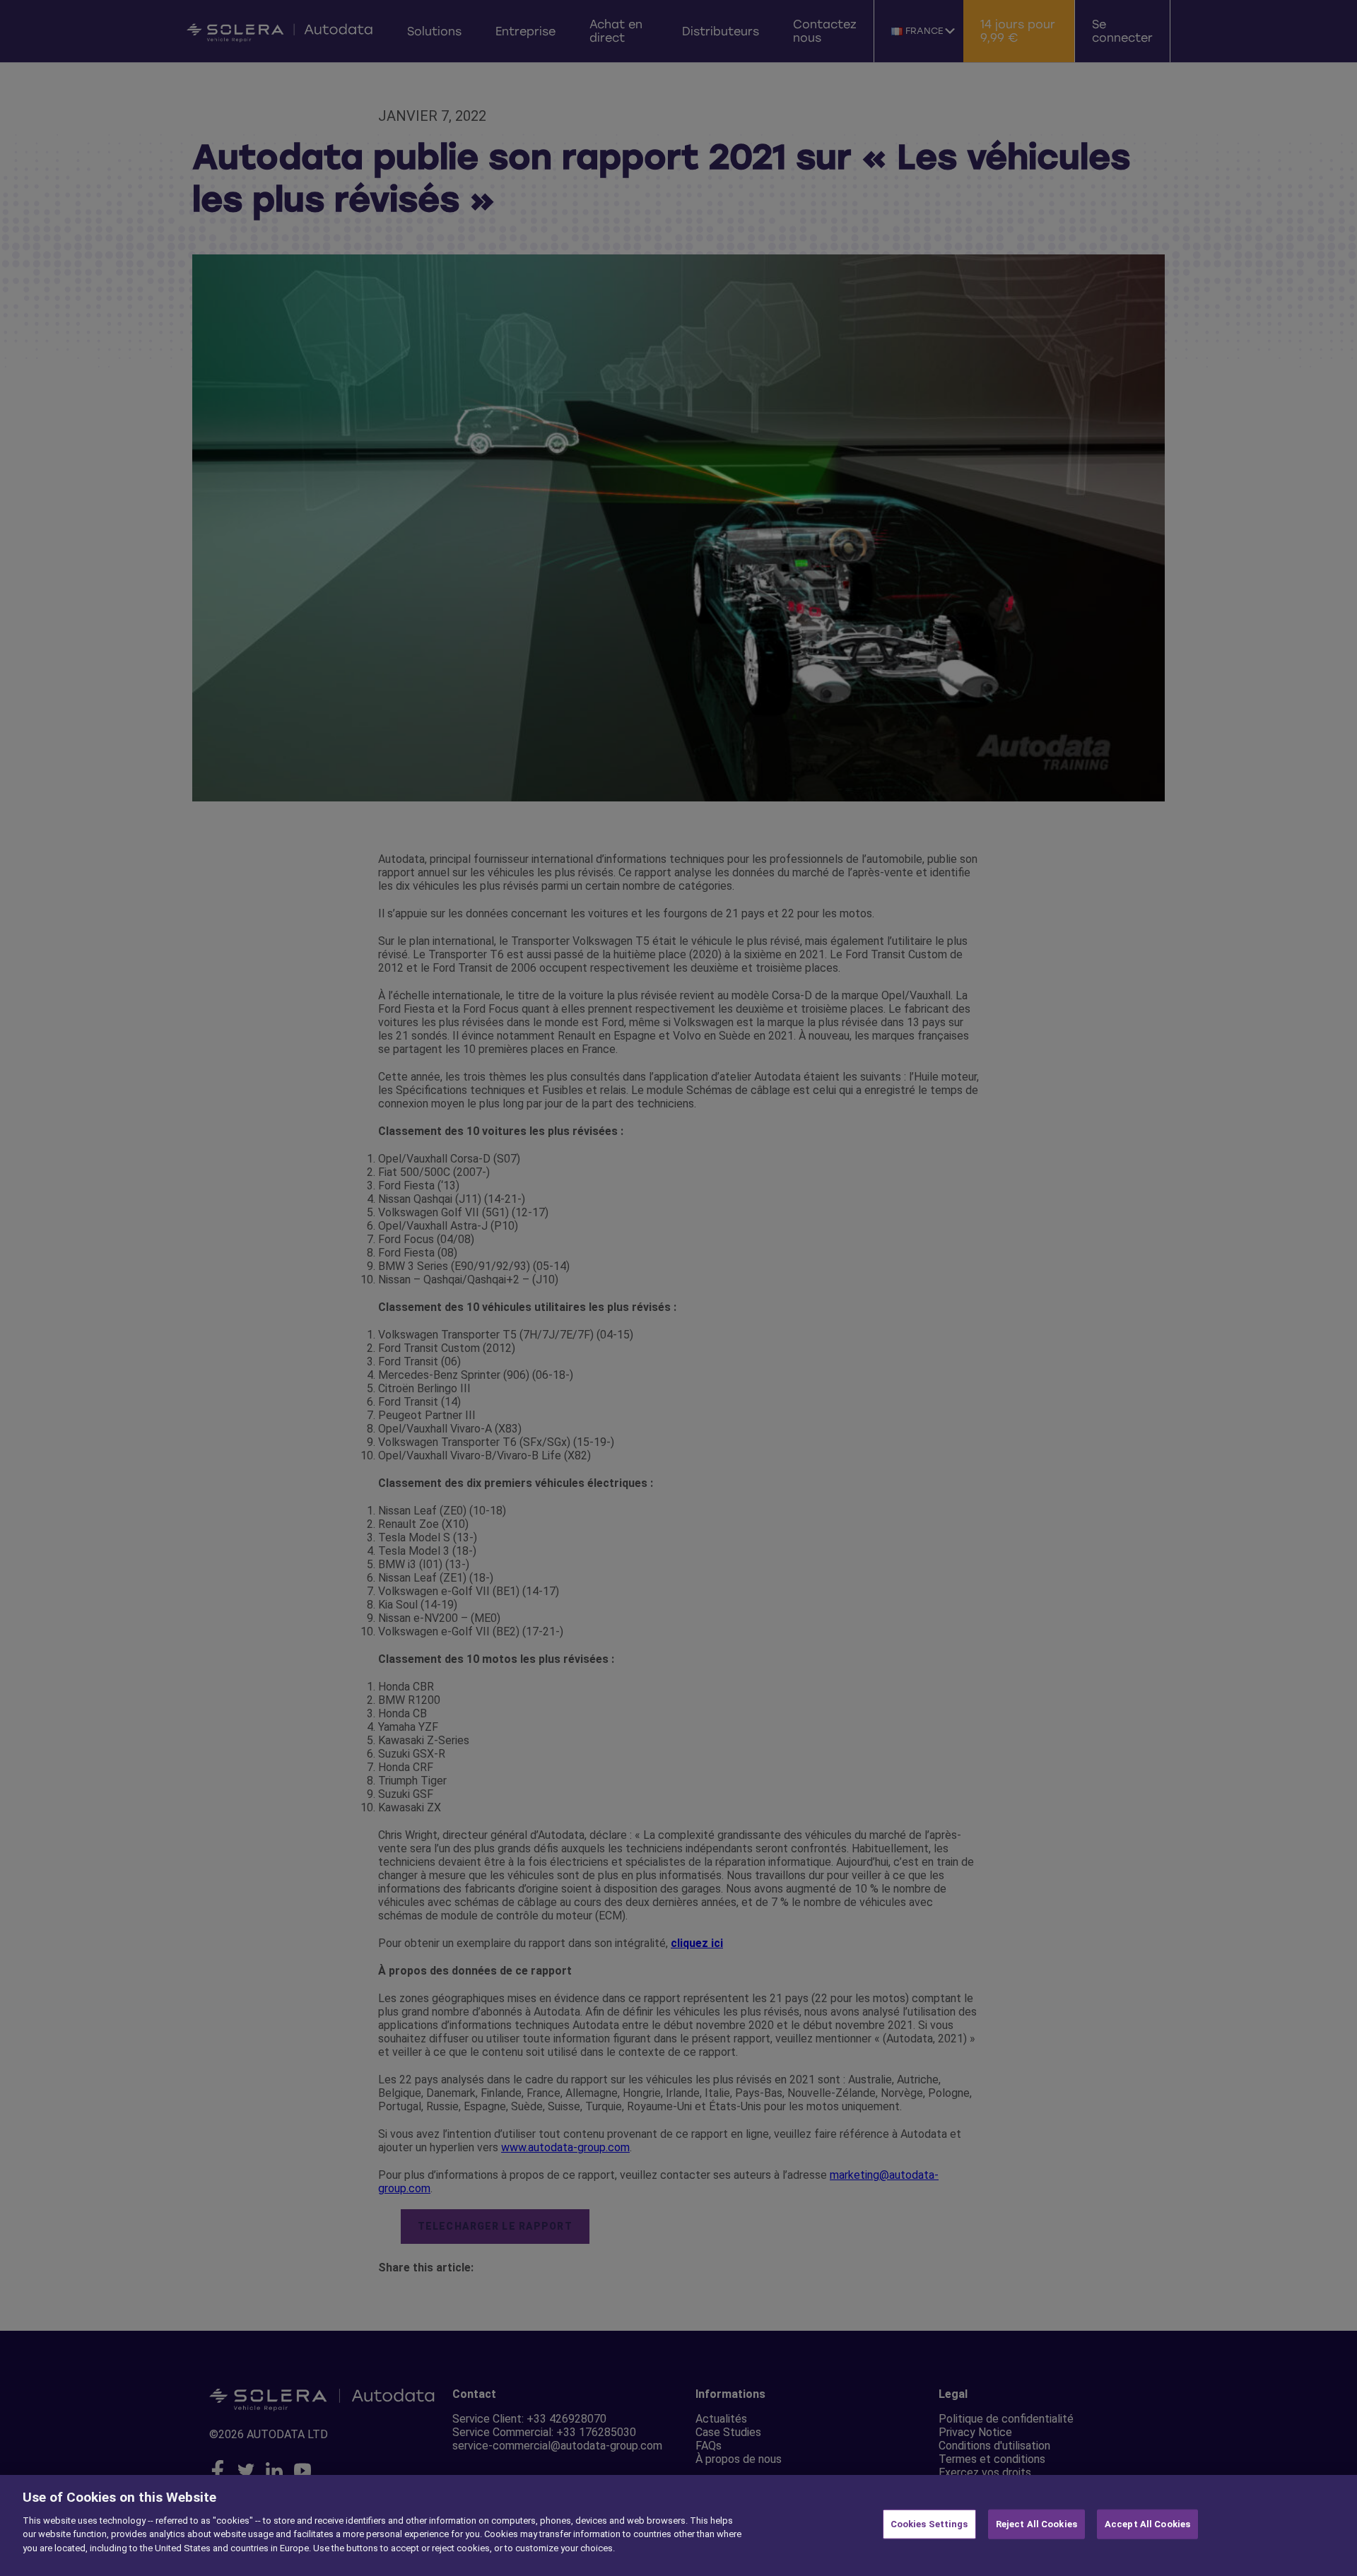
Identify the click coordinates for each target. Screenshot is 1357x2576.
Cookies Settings (929, 2524)
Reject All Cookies (1036, 2524)
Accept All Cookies (1147, 2524)
